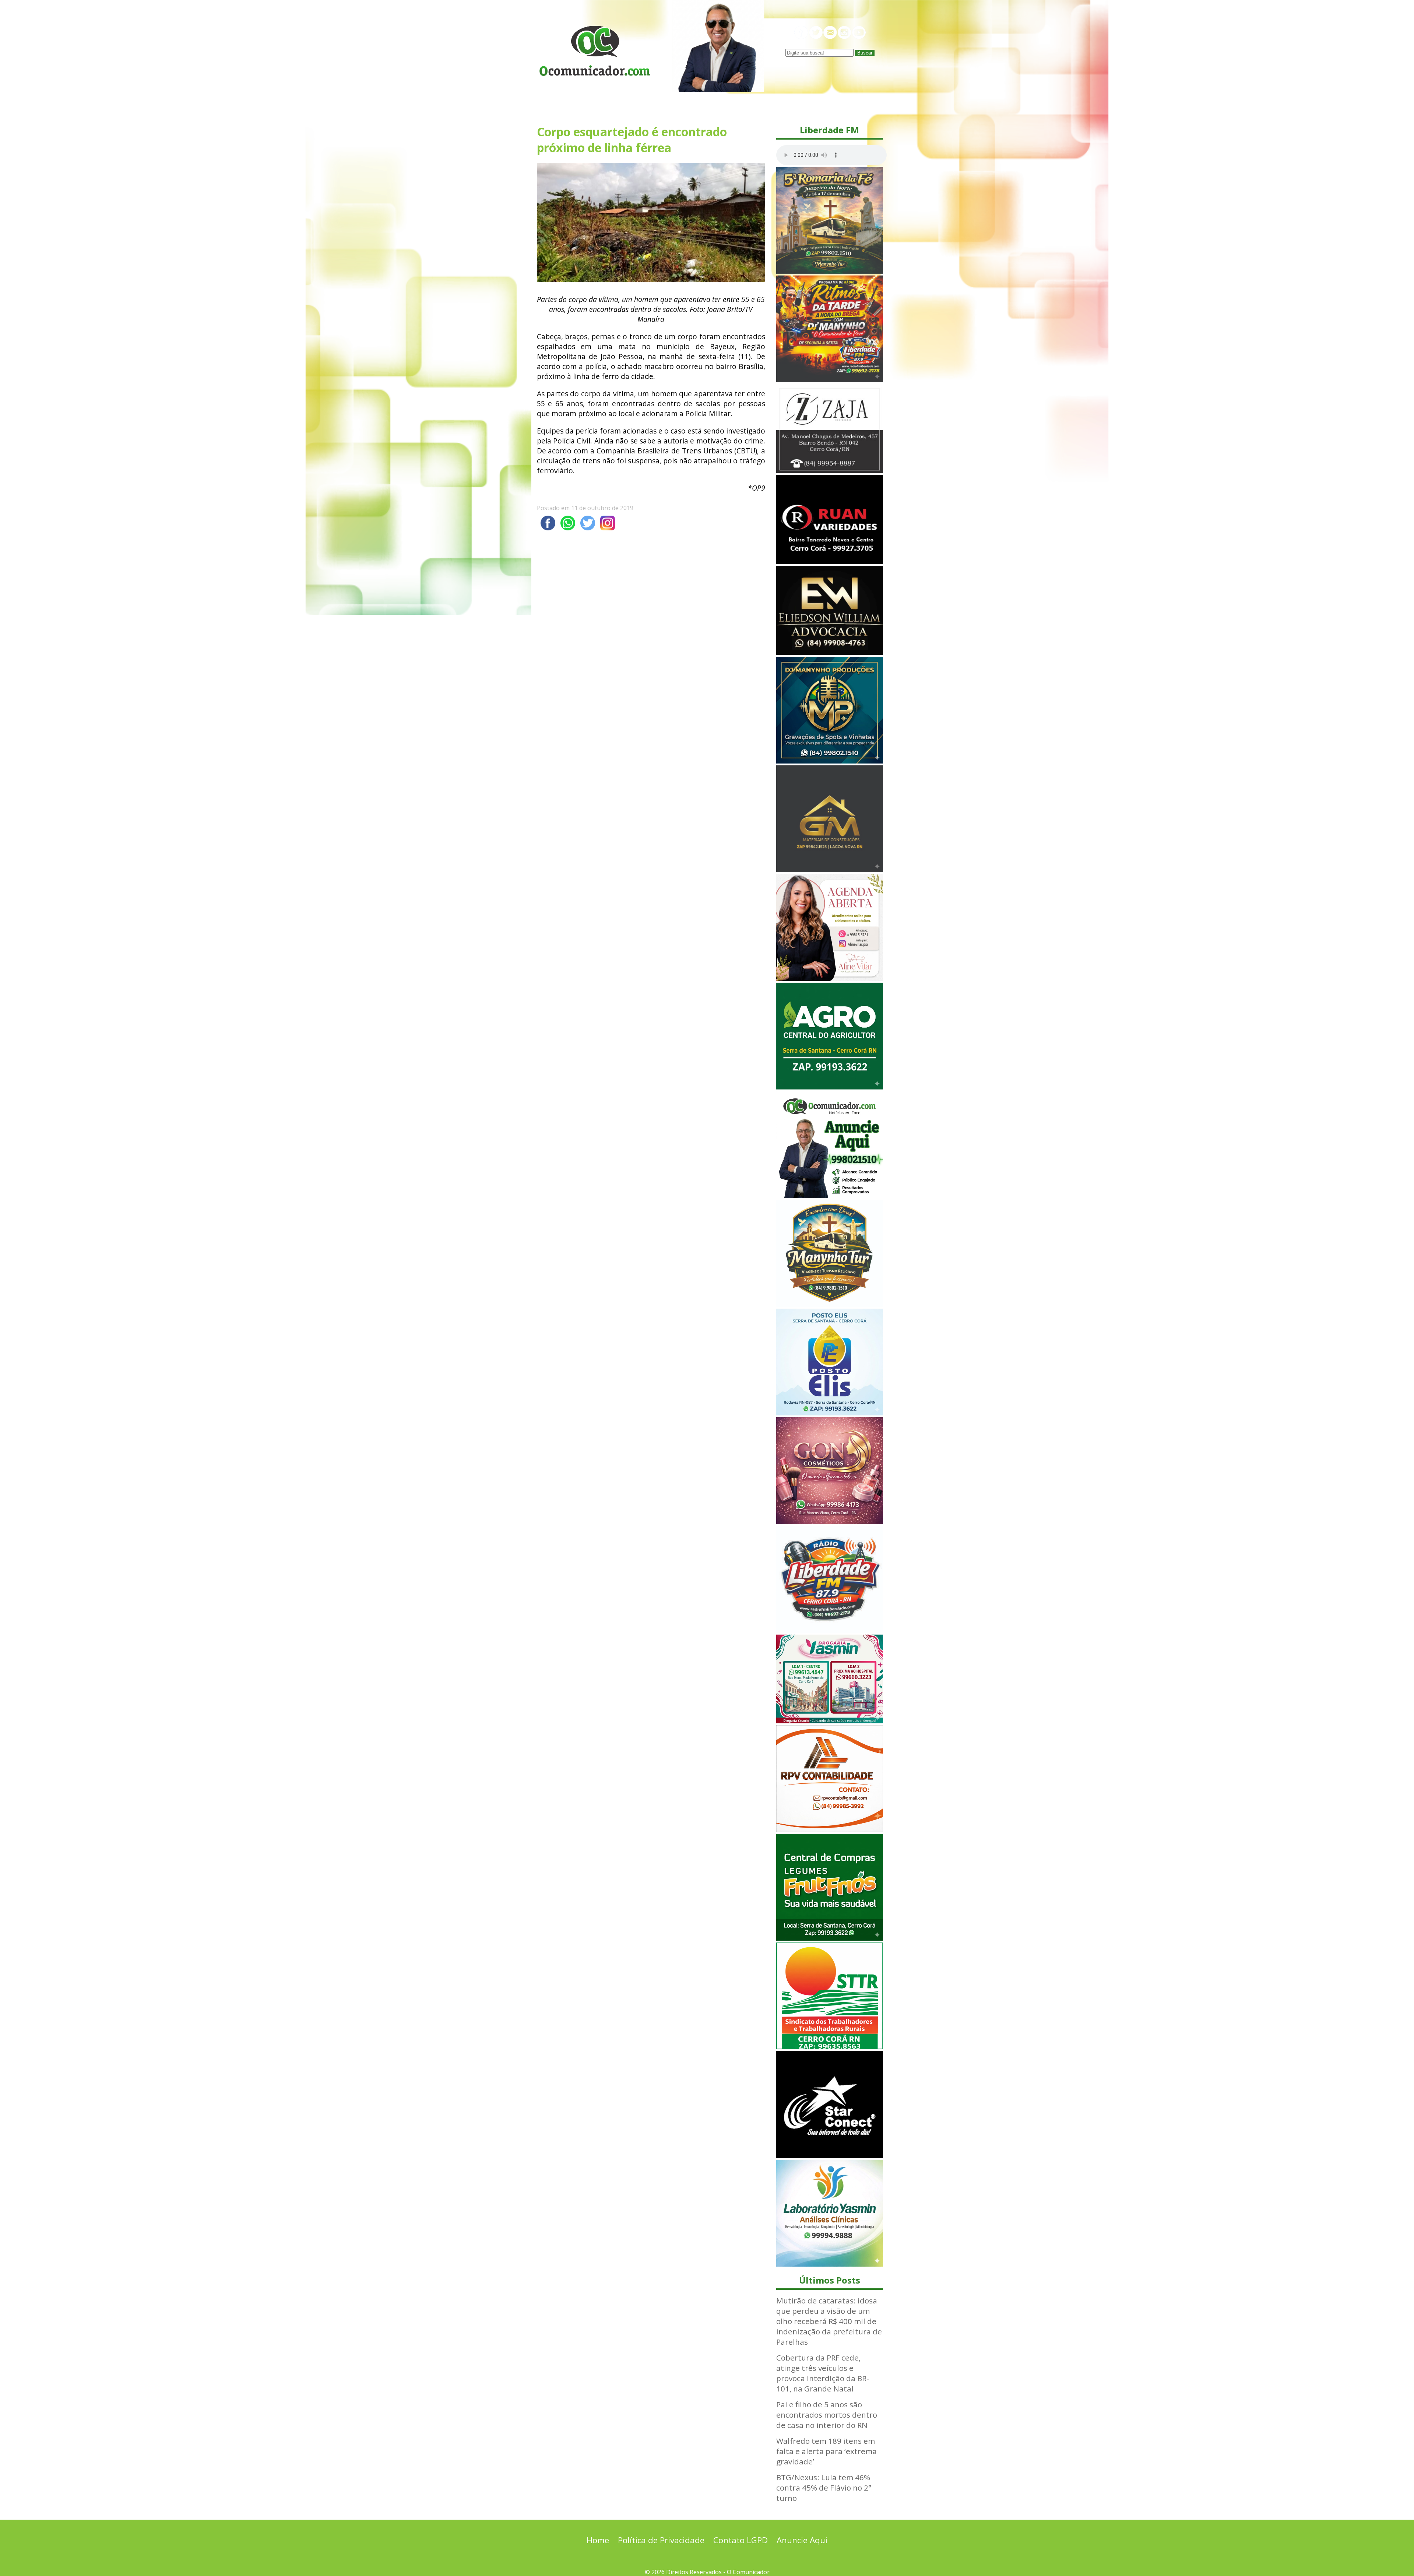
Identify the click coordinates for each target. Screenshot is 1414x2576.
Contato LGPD (741, 2540)
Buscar (865, 53)
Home (598, 2540)
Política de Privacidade (661, 2540)
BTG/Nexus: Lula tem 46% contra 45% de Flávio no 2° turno (824, 2488)
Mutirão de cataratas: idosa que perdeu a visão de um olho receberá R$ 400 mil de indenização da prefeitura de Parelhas (829, 2321)
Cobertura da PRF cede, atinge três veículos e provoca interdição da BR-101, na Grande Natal (823, 2373)
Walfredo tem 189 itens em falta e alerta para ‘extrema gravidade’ (826, 2451)
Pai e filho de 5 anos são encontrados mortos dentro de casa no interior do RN (827, 2415)
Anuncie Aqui (802, 2540)
